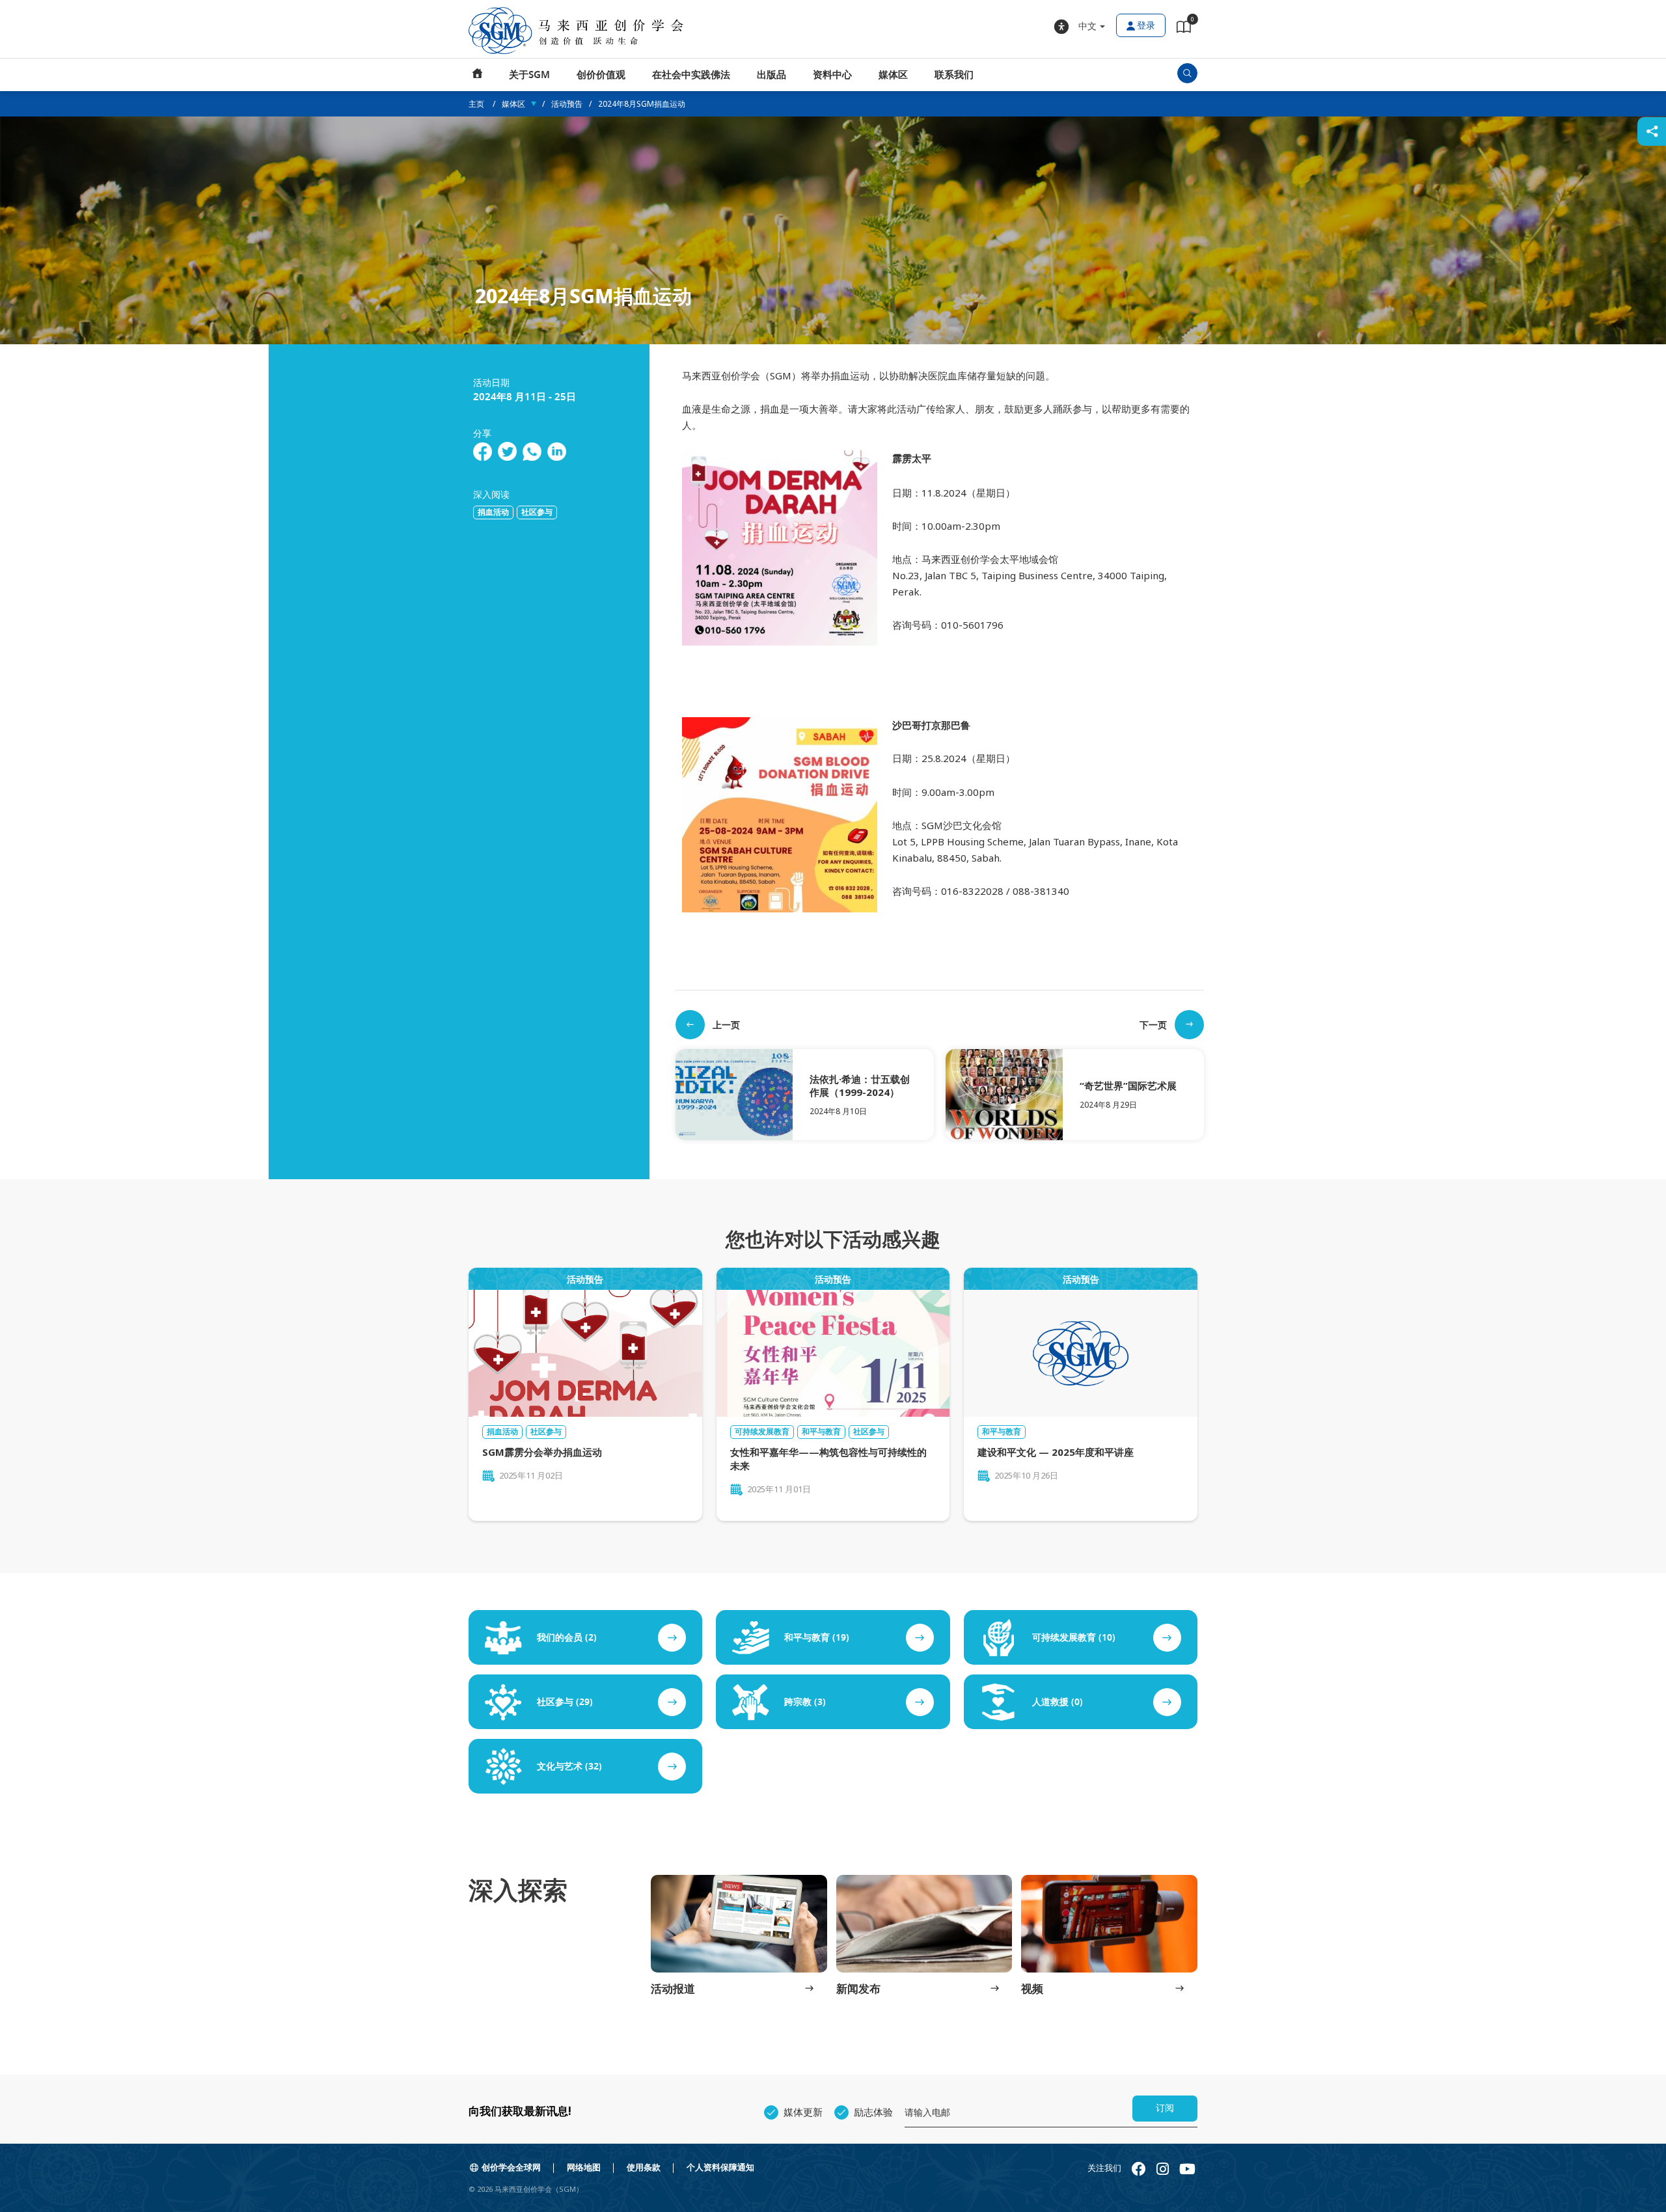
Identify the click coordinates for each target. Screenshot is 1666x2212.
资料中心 (832, 75)
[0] (1184, 29)
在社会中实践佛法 (691, 75)
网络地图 (584, 2167)
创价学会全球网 (511, 2167)
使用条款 (644, 2167)
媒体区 (893, 75)
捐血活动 (493, 512)
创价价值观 (601, 75)
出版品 (772, 75)
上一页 (726, 1025)
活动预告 (567, 104)
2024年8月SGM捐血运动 (642, 104)
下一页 (1153, 1025)
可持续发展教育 (762, 1432)
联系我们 (954, 75)
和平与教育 (821, 1432)
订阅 (1165, 2108)
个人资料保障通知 (720, 2167)
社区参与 (537, 512)
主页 (478, 75)
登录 (1146, 26)
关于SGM (529, 75)
